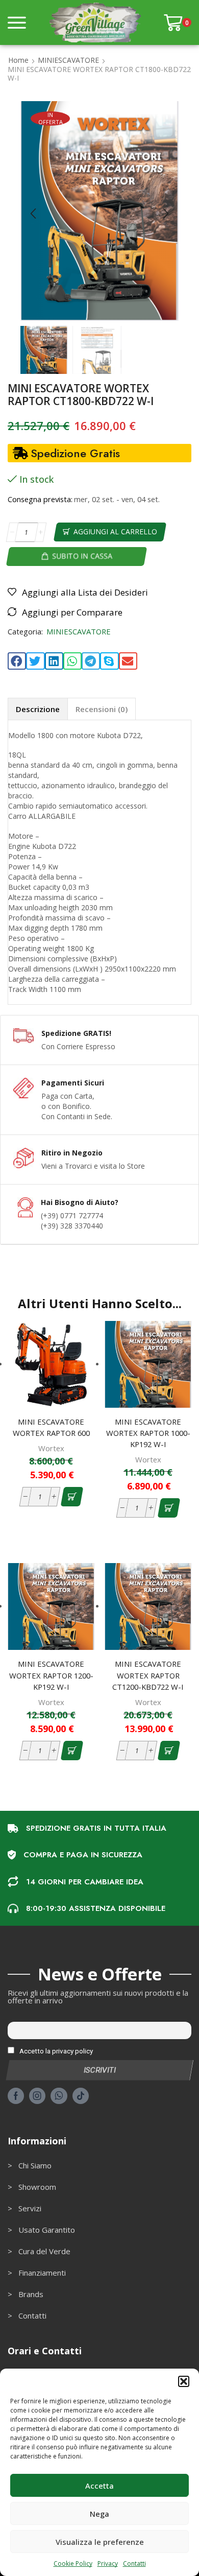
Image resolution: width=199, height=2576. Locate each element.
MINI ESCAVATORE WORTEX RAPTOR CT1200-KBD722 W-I (148, 1675)
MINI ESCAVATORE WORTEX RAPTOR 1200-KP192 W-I (51, 1675)
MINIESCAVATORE (68, 60)
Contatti (134, 2563)
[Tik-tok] (81, 2096)
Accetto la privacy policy (55, 2051)
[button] (184, 2381)
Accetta (99, 2486)
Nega (99, 2514)
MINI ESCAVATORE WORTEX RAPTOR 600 (51, 1427)
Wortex (51, 1448)
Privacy (108, 2563)
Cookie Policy (73, 2563)
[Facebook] (16, 2096)
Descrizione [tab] (38, 709)
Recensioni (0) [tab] (102, 709)
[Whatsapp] (59, 2096)
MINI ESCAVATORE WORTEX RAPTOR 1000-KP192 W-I (148, 1433)
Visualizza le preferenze (100, 2542)
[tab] (38, 709)
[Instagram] (37, 2096)
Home (18, 60)
